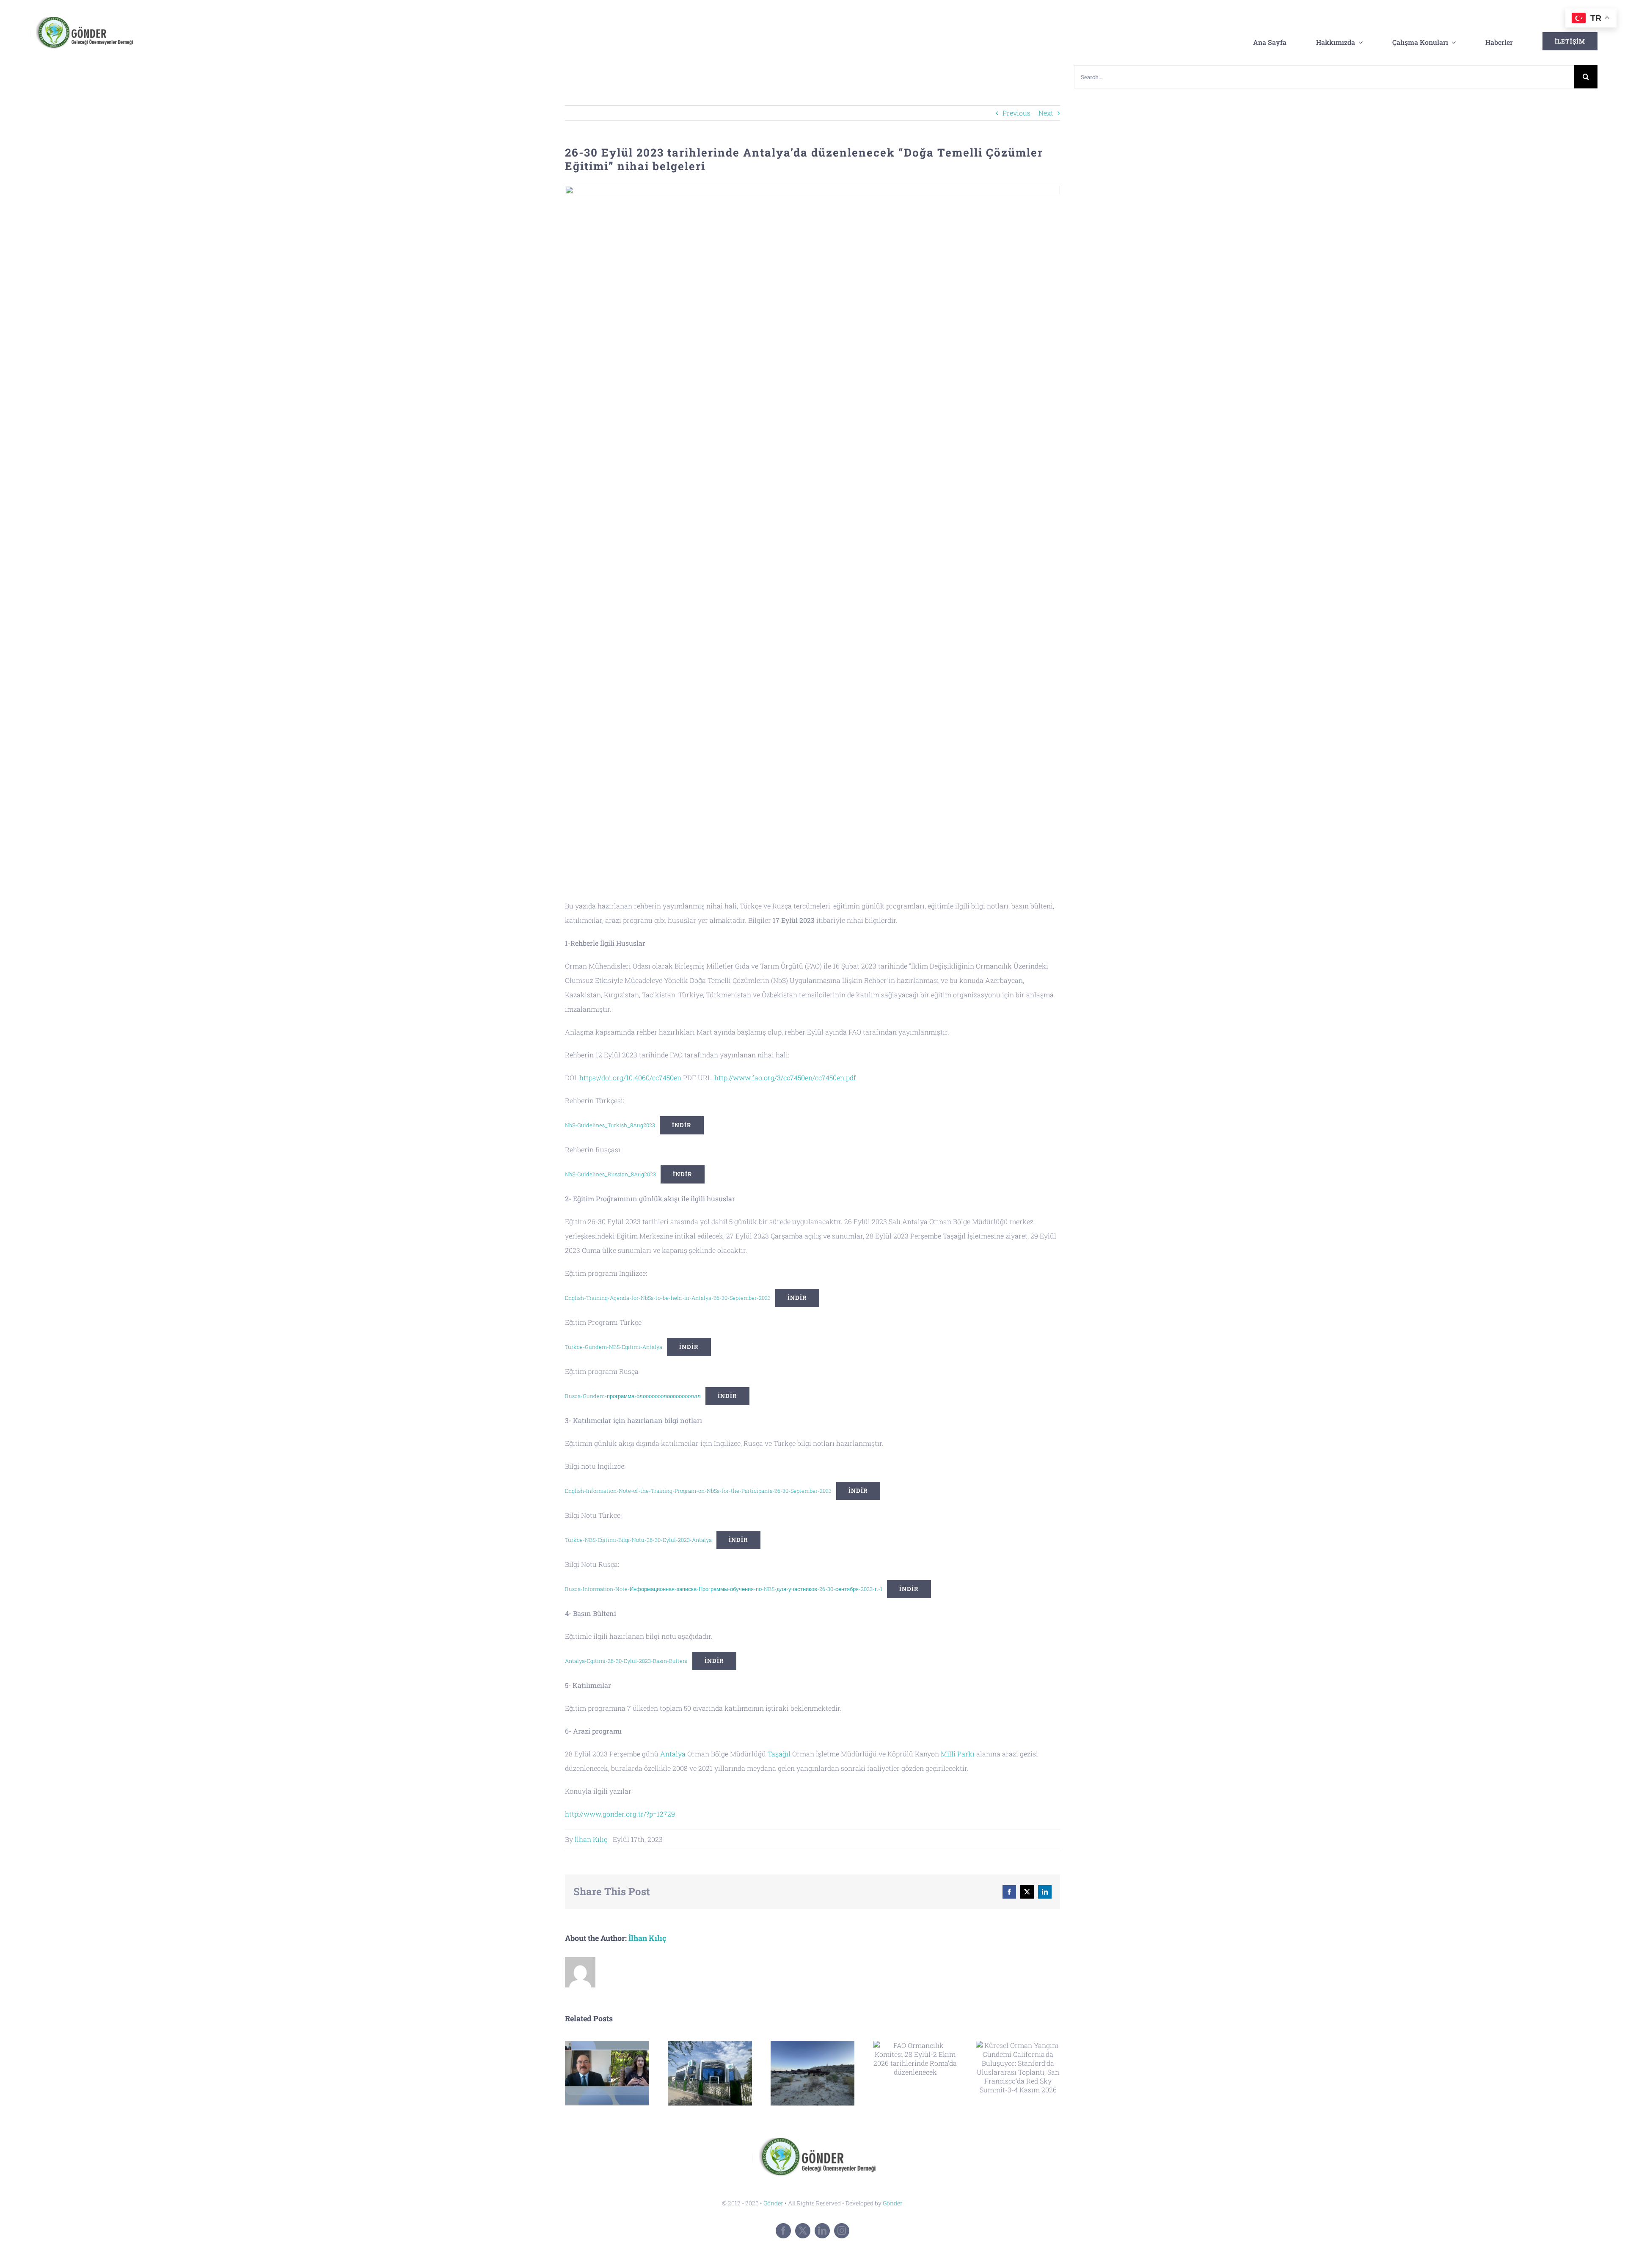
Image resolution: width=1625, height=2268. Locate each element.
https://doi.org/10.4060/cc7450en (630, 1078)
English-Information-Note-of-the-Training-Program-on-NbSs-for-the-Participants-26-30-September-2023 (698, 1491)
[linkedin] (822, 2231)
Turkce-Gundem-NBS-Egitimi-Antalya (614, 1347)
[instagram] (842, 2231)
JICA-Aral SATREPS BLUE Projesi (813, 2073)
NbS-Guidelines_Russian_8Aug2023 (610, 1174)
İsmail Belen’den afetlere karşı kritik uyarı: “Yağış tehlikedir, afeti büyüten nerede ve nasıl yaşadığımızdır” (607, 2073)
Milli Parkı (958, 1754)
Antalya (673, 1754)
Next (1046, 113)
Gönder (773, 2203)
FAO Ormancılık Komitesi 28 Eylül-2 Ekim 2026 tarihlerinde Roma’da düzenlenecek (916, 2059)
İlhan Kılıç (591, 1839)
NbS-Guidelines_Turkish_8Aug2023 (610, 1125)
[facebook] (783, 2231)
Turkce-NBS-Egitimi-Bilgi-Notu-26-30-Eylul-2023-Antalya (638, 1540)
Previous (1016, 113)
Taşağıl (780, 1754)
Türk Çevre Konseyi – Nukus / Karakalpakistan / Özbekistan (710, 2073)
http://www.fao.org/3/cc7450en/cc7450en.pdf (785, 1078)
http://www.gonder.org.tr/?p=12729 (620, 1814)
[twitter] (803, 2231)
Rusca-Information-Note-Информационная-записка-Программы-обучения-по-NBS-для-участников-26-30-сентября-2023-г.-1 (724, 1589)
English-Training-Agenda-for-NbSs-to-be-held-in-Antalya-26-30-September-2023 (668, 1298)
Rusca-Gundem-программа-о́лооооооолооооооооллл (633, 1396)
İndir (682, 1125)
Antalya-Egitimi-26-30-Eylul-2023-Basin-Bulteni (626, 1661)
